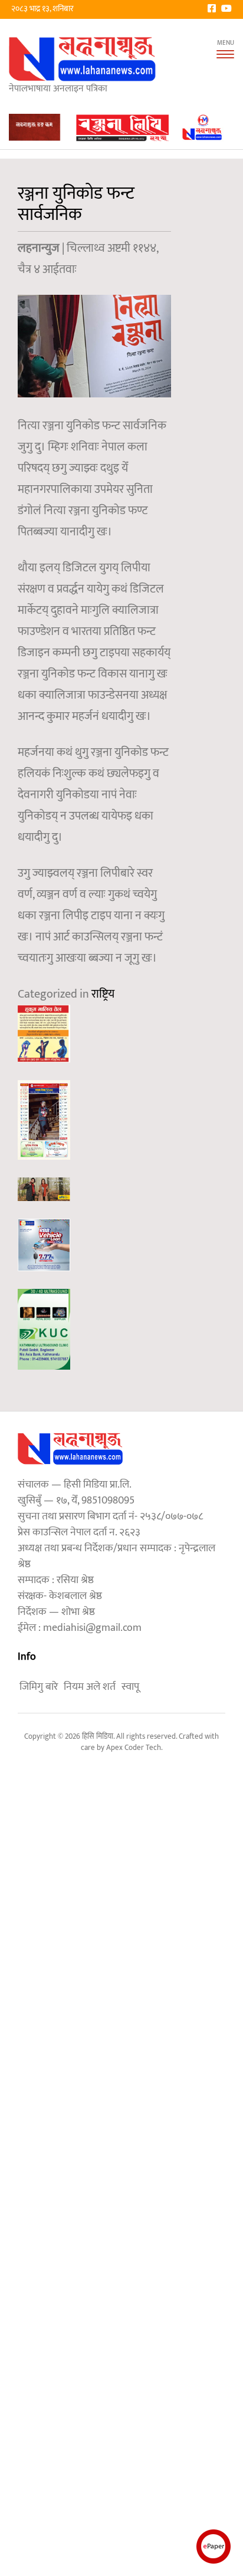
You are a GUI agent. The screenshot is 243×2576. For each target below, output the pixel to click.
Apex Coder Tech (134, 1748)
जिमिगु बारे (39, 1687)
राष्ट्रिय (103, 994)
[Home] (83, 59)
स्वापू (130, 1687)
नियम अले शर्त (90, 1687)
